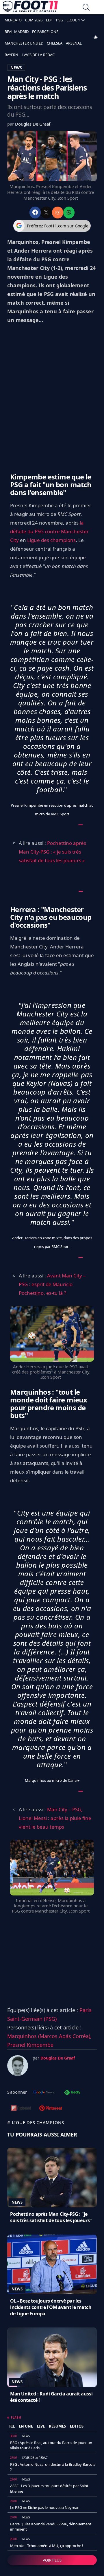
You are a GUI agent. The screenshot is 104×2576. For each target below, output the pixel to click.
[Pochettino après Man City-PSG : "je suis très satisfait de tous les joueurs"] (52, 2178)
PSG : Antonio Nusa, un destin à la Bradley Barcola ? (53, 2467)
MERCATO (13, 20)
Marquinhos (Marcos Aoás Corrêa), (49, 2036)
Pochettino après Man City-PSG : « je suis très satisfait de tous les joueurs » (52, 852)
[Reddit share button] (58, 213)
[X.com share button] (46, 213)
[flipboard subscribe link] (21, 2109)
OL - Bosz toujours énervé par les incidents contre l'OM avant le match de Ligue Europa (51, 2307)
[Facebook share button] (35, 213)
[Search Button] (86, 8)
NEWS (16, 68)
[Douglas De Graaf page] (18, 2066)
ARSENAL (74, 43)
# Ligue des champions (36, 2122)
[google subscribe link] (44, 2093)
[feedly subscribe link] (72, 2093)
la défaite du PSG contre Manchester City (49, 531)
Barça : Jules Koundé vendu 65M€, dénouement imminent (51, 2527)
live (41, 2426)
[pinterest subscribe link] (51, 2109)
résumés (57, 2426)
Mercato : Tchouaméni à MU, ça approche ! (47, 2546)
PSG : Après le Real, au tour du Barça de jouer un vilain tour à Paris (51, 2445)
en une (26, 2426)
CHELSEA (55, 43)
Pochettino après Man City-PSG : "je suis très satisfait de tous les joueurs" (51, 2217)
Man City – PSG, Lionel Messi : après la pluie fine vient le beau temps (55, 1818)
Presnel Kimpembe (30, 2045)
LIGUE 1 (73, 20)
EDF (49, 20)
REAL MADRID (17, 32)
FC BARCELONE (45, 32)
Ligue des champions (51, 540)
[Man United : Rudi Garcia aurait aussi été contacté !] (52, 2357)
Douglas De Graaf (33, 124)
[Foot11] (30, 8)
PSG (60, 20)
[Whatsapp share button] (69, 213)
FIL (12, 2426)
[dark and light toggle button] (96, 37)
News (17, 2202)
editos (77, 2426)
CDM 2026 (34, 20)
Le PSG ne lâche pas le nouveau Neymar (44, 2507)
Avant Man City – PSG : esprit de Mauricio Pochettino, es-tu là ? (52, 1284)
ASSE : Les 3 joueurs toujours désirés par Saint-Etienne (50, 2488)
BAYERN (11, 55)
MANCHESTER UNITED (24, 43)
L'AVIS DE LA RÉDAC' (39, 55)
